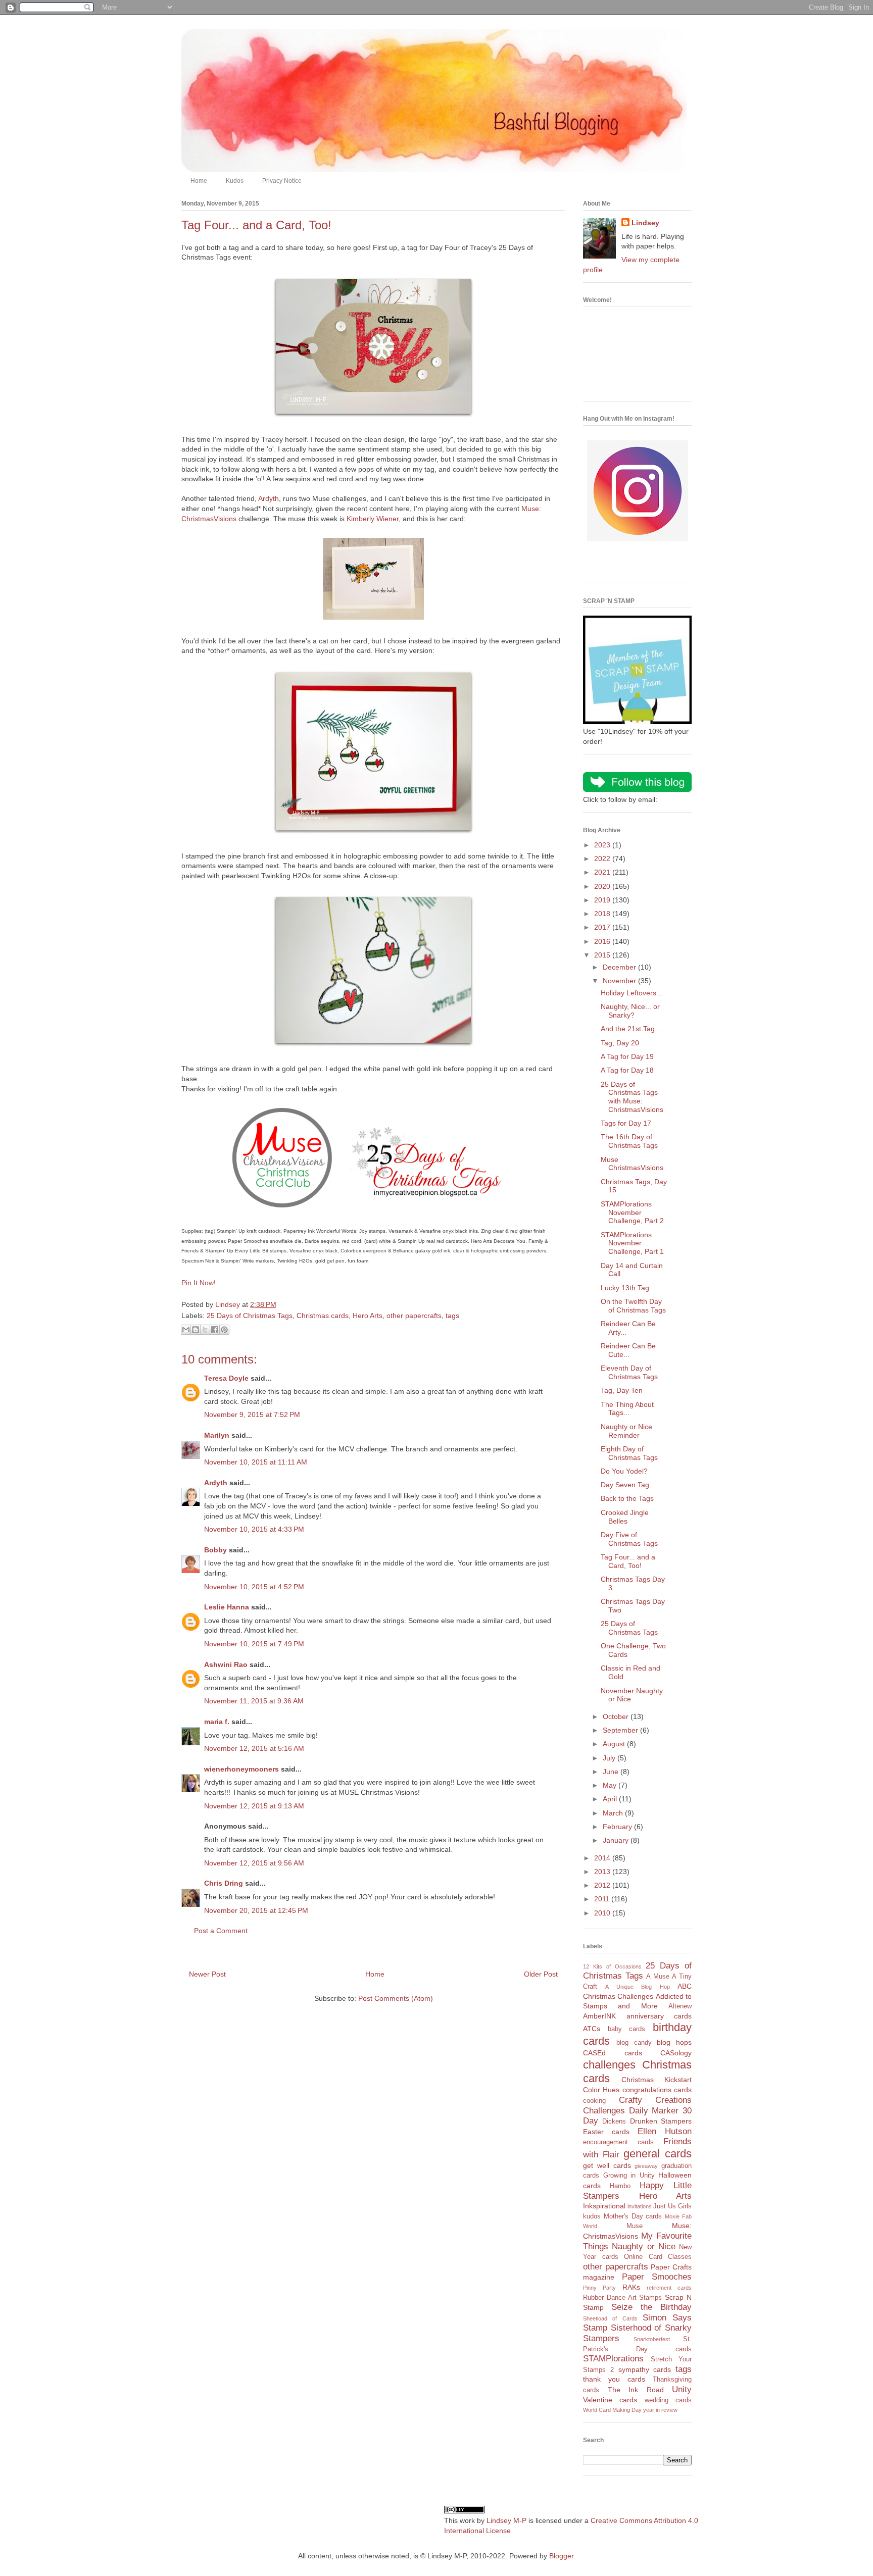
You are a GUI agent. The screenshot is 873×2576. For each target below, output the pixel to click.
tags (452, 1316)
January (617, 1840)
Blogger (561, 2556)
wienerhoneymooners (241, 1769)
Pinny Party (599, 2288)
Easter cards (606, 2132)
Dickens (614, 2122)
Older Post (541, 1974)
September (621, 1730)
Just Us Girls (672, 2206)
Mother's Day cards (633, 2216)
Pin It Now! (199, 1283)
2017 (603, 927)
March (614, 1813)
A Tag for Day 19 (627, 1056)
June (612, 1772)
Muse (635, 2226)
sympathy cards (645, 2369)
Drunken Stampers (661, 2121)
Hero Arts (368, 1316)
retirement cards (669, 2288)
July (610, 1758)
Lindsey (645, 223)
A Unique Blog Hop (637, 1987)
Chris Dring (224, 1883)
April (611, 1799)
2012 (603, 1885)
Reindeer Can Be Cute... (628, 1350)
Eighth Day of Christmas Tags (629, 1453)
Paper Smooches (657, 2277)
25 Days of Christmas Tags (250, 1316)
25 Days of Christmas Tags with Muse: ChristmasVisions (632, 1097)
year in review (660, 2410)
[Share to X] (205, 1330)
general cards (658, 2154)
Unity (682, 2389)
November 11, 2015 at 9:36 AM (254, 1701)
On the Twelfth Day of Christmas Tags (633, 1306)
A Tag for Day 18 (627, 1070)
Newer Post (207, 1974)
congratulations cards (657, 2090)
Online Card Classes (658, 2257)
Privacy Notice (282, 181)
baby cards (627, 2029)
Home (199, 181)
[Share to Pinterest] (224, 1330)
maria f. (217, 1722)
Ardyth (269, 498)
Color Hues (601, 2090)
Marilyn (217, 1435)
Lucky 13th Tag (625, 1288)
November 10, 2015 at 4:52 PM (254, 1587)
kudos (592, 2216)
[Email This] (186, 1330)
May (611, 1785)
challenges (609, 2065)
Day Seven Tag (625, 1485)
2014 (603, 1858)
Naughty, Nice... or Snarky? (630, 1011)
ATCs (592, 2029)
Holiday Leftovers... (632, 993)
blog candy (634, 2043)
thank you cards (614, 2379)
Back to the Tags (627, 1498)
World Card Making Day (612, 2410)
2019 (603, 900)
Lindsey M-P (506, 2520)
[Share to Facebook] (215, 1330)
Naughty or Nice (644, 2246)
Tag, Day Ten (622, 1390)
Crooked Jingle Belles (625, 1517)
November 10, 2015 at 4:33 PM (254, 1529)
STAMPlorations (613, 2359)
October (617, 1716)
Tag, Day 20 (620, 1043)
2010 (603, 1913)
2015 (603, 955)
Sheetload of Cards (610, 2318)
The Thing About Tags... (627, 1409)
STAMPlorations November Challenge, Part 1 (632, 1243)
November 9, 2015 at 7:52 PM (252, 1415)
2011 (603, 1899)
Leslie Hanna (227, 1607)
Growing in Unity (629, 2176)
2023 (603, 845)
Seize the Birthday (651, 2307)
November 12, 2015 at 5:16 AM (254, 1748)
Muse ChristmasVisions (632, 1164)
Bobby (215, 1550)
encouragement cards (618, 2142)
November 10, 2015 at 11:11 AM (256, 1462)
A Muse (658, 1977)
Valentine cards (610, 2400)
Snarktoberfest (652, 2339)
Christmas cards (323, 1316)
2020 (603, 886)
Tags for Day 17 (626, 1123)
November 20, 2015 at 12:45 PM (256, 1910)
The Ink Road (636, 2390)
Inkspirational (604, 2206)
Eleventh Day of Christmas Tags (629, 1372)
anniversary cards (659, 2016)
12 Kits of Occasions (612, 1966)
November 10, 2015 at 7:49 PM (254, 1644)
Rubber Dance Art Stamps (622, 2298)
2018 (603, 914)
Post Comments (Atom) (396, 1998)
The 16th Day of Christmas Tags (629, 1141)
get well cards (607, 2165)
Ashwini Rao (226, 1664)
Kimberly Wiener (373, 519)
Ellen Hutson (665, 2131)
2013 (603, 1872)
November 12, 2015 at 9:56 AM (254, 1863)
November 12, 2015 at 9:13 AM (254, 1806)
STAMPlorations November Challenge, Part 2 (632, 1213)
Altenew (680, 2006)
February (618, 1827)
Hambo (620, 2186)
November (620, 981)
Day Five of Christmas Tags (629, 1539)
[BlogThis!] (196, 1330)
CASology (676, 2053)
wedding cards (668, 2400)
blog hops (674, 2042)
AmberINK (599, 2016)
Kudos (235, 181)
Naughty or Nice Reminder (626, 1431)
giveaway (646, 2166)
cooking (594, 2101)
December (620, 967)
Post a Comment (221, 1931)
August (615, 1744)
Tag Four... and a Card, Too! (628, 1561)
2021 (603, 872)
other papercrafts (414, 1316)
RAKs (631, 2287)
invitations (640, 2206)
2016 (603, 941)
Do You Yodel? (624, 1471)
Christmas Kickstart (657, 2080)
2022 (603, 858)
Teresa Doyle (226, 1378)
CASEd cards (613, 2053)
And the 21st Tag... (631, 1029)
